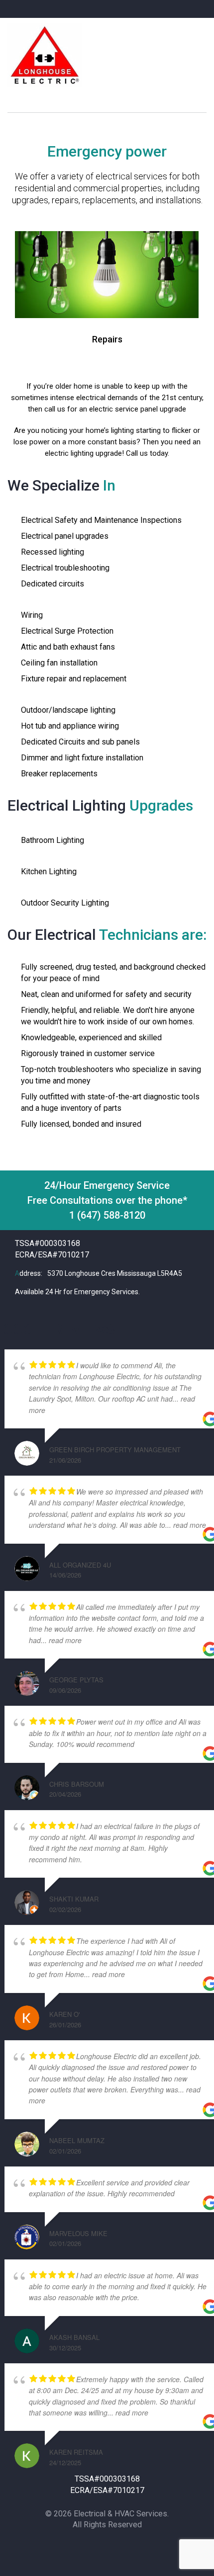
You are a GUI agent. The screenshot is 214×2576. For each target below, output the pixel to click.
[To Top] (195, 2550)
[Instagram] (125, 2548)
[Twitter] (105, 2548)
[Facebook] (85, 2548)
